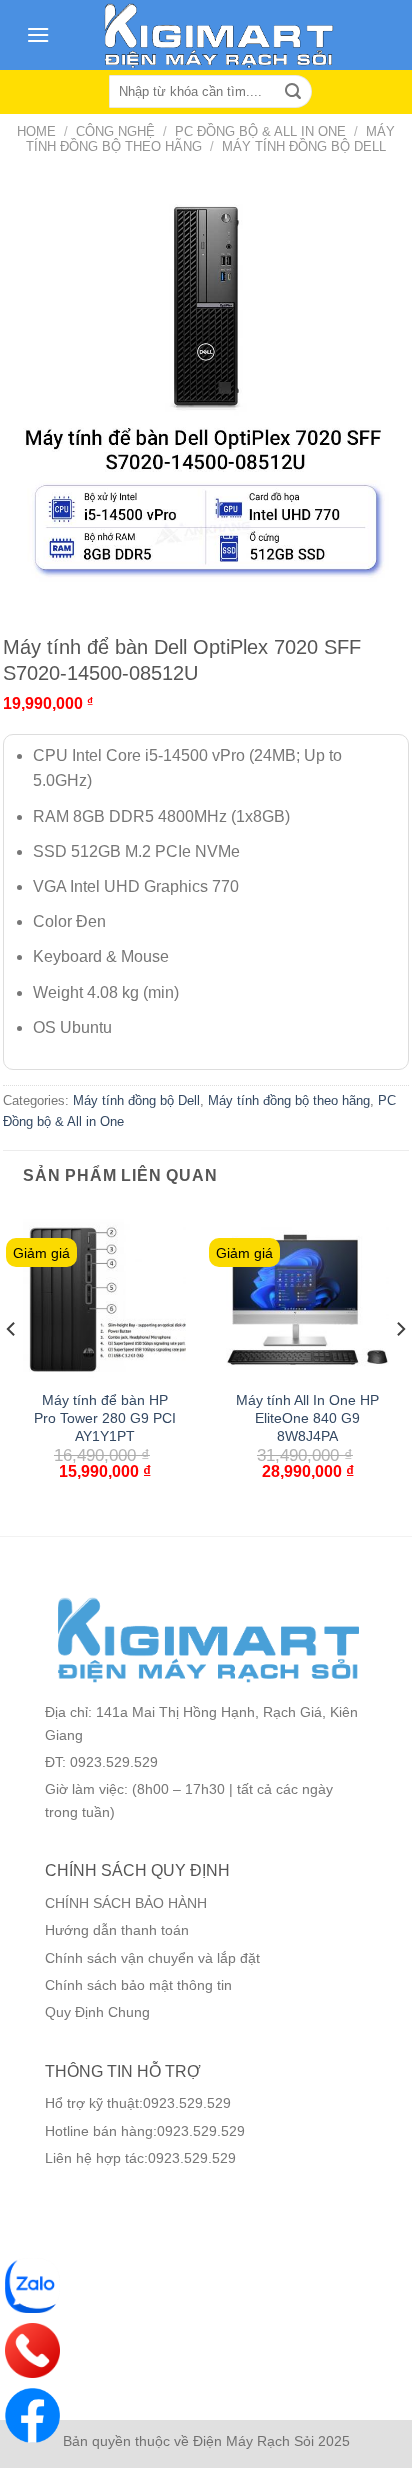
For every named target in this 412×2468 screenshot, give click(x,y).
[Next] (400, 1368)
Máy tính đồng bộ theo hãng (289, 1100)
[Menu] (38, 34)
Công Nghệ (115, 131)
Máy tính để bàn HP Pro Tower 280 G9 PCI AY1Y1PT (105, 1418)
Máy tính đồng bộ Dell (304, 146)
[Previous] (12, 1368)
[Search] (293, 92)
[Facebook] (32, 2415)
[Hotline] (32, 2350)
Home (36, 131)
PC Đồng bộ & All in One (260, 131)
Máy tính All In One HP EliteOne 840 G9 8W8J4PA (307, 1418)
